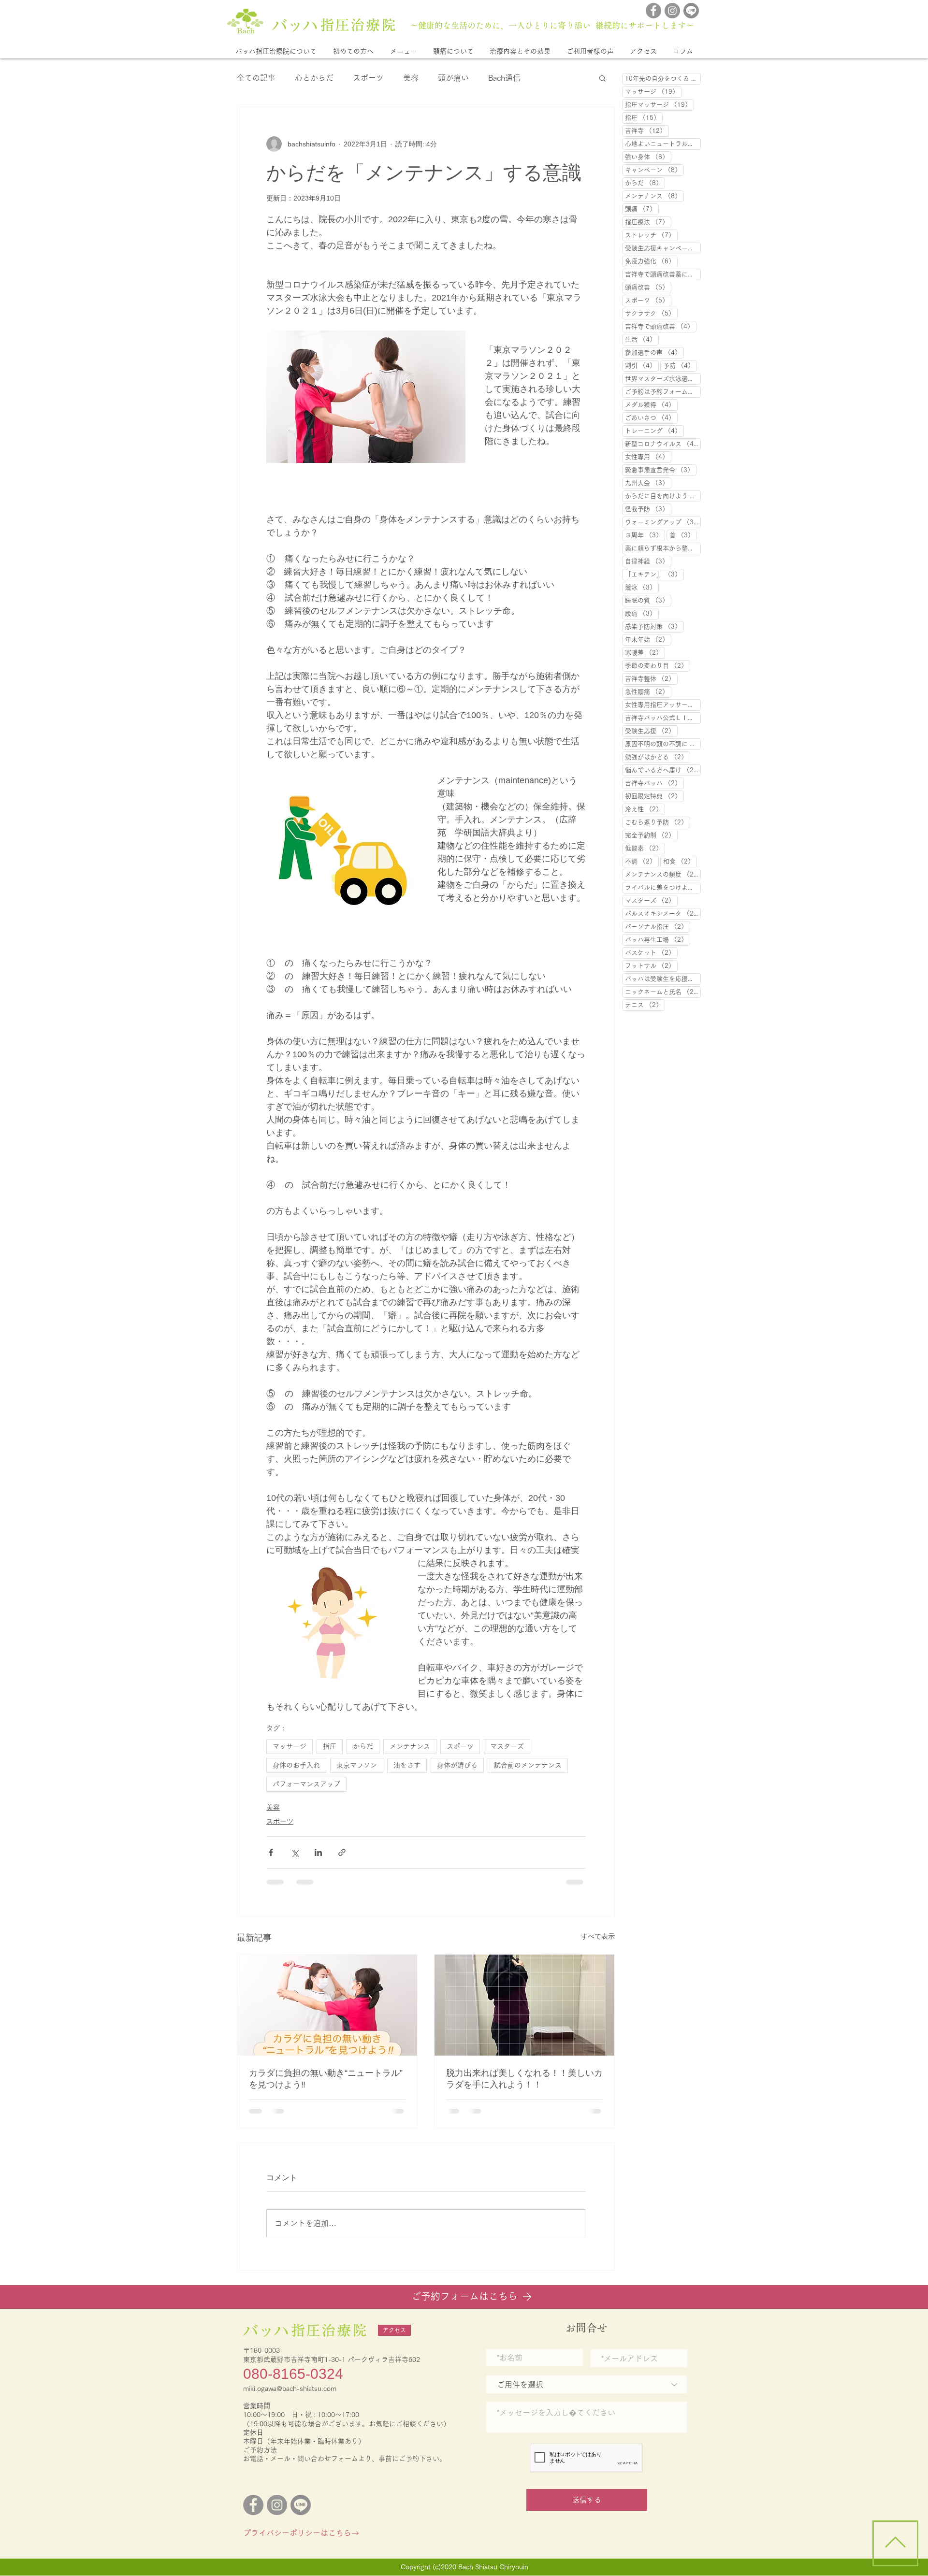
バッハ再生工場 (658, 939)
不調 (642, 861)
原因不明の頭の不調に (663, 744)
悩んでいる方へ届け (663, 770)
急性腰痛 (648, 691)
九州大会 (648, 483)
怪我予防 (648, 509)
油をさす (407, 1765)
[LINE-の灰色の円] (691, 11)
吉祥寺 (647, 130)
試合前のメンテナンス (528, 1765)
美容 (411, 78)
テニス (645, 1005)
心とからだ (314, 78)
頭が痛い (453, 78)
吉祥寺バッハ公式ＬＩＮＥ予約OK (663, 718)
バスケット (651, 952)
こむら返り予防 (658, 822)
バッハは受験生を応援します (663, 979)
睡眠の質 (648, 600)
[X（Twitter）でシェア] (295, 1852)
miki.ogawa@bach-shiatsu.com (290, 2396)
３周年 (645, 535)
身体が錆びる (457, 1765)
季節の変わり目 (658, 665)
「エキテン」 (654, 574)
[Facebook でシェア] (271, 1852)
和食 (680, 861)
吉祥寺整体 (651, 678)
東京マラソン (357, 1765)
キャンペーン (654, 170)
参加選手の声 (654, 352)
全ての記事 (256, 78)
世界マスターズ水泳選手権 (663, 378)
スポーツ (368, 78)
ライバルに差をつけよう (663, 887)
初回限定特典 (654, 796)
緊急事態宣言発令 (661, 470)
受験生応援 (651, 731)
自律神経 (648, 561)
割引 (642, 365)
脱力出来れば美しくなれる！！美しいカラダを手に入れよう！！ (524, 2079)
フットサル (651, 965)
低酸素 (645, 848)
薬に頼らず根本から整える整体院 (663, 548)
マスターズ (507, 1746)
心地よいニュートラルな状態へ (663, 144)
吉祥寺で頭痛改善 (661, 326)
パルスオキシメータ (663, 913)
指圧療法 (648, 222)
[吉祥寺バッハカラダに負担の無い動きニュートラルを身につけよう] (327, 2005)
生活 (642, 339)
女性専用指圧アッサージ (663, 705)
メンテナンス (410, 1746)
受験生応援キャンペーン (663, 248)
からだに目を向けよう (663, 496)
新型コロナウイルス (663, 444)
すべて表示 (598, 1936)
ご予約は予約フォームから (663, 391)
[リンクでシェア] (342, 1852)
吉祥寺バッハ (654, 783)
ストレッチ (651, 235)
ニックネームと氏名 (663, 992)
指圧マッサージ (660, 104)
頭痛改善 (648, 287)
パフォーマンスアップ (306, 1784)
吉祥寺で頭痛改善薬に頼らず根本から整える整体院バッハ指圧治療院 (663, 274)
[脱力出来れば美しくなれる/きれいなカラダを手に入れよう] (524, 2005)
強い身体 (648, 157)
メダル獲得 (651, 404)
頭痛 (642, 209)
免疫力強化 (651, 261)
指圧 (330, 1746)
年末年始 (648, 639)
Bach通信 (504, 78)
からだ (363, 1746)
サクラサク (651, 313)
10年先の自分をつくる (663, 78)
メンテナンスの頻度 (663, 874)
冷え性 (645, 809)
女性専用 (648, 457)
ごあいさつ (651, 417)
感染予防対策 (654, 626)
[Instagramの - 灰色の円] (672, 11)
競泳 (642, 587)
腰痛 (642, 613)
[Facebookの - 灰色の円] (653, 11)
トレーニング (654, 431)
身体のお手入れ (296, 1765)
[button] (276, 51)
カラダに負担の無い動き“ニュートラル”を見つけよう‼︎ (326, 2079)
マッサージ (290, 1746)
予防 (680, 365)
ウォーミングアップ (663, 522)
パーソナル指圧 (658, 926)
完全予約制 (651, 835)
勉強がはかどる (658, 757)
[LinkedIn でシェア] (318, 1852)
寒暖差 (645, 652)
